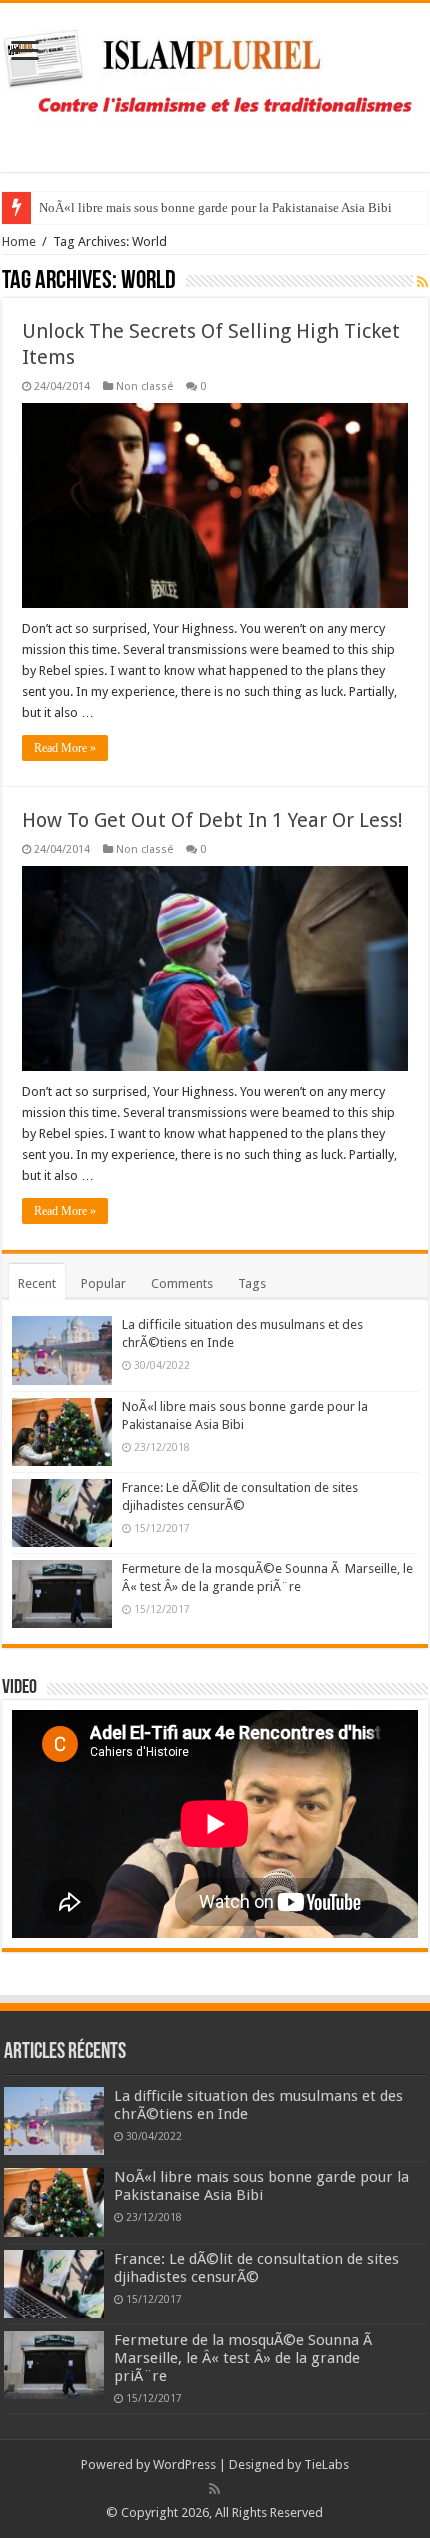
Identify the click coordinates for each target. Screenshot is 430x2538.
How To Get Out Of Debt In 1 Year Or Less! (212, 820)
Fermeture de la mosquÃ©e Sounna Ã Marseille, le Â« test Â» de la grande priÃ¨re (245, 2358)
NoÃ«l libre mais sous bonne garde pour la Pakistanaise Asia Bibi (215, 207)
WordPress (184, 2464)
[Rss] (214, 2489)
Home (19, 241)
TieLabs (326, 2464)
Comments (182, 1283)
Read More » (65, 748)
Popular (103, 1283)
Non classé (144, 386)
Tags (252, 1283)
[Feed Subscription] (422, 282)
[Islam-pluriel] (215, 84)
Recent (37, 1283)
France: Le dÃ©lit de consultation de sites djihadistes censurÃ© (256, 2268)
